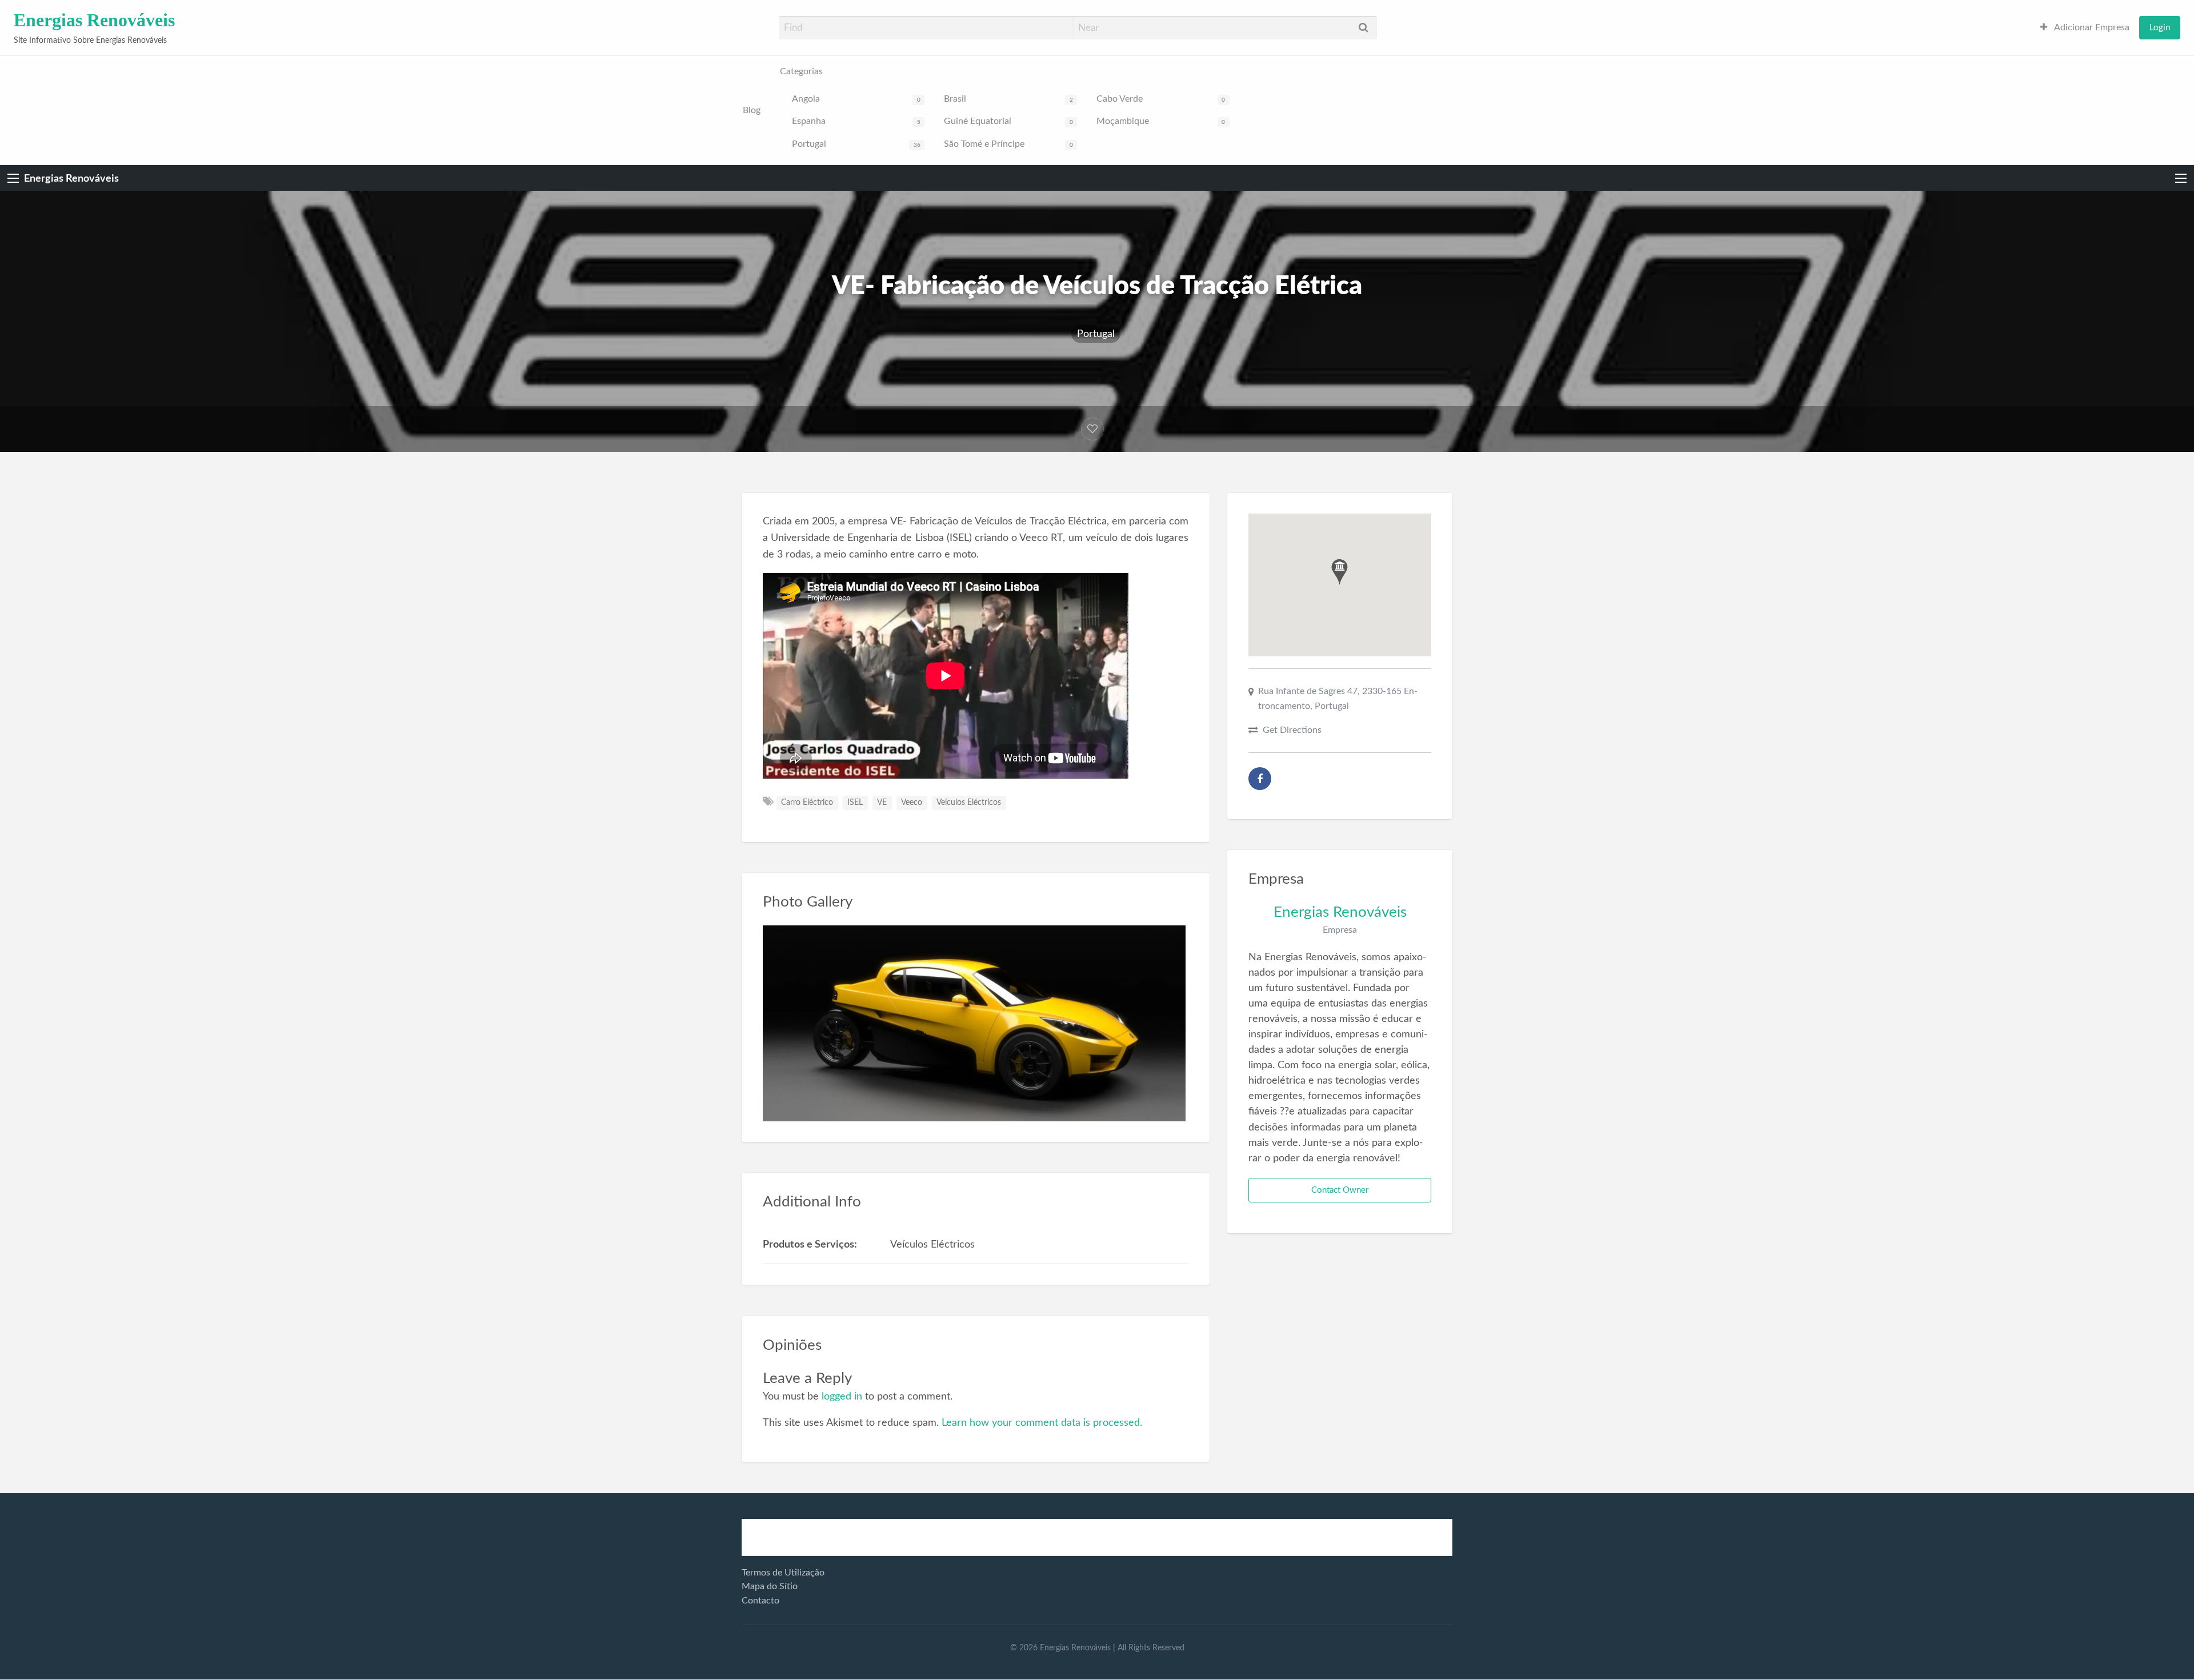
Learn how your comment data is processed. (1042, 1423)
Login (2160, 28)
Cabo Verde (1161, 99)
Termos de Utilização (783, 1573)
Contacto (760, 1601)
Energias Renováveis (94, 20)
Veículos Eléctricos (969, 803)
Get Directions (1292, 730)
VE (882, 803)
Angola (856, 99)
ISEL (855, 803)
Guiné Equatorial (1008, 121)
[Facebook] (1260, 779)
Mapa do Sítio (770, 1586)
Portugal (856, 144)
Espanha (856, 121)
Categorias (801, 72)
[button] (1340, 572)
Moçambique (1161, 121)
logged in (842, 1396)
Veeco (912, 803)
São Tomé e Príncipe (1008, 144)
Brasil (1008, 99)
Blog (752, 111)
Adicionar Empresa (2091, 28)
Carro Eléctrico (807, 803)
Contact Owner (1340, 1190)
